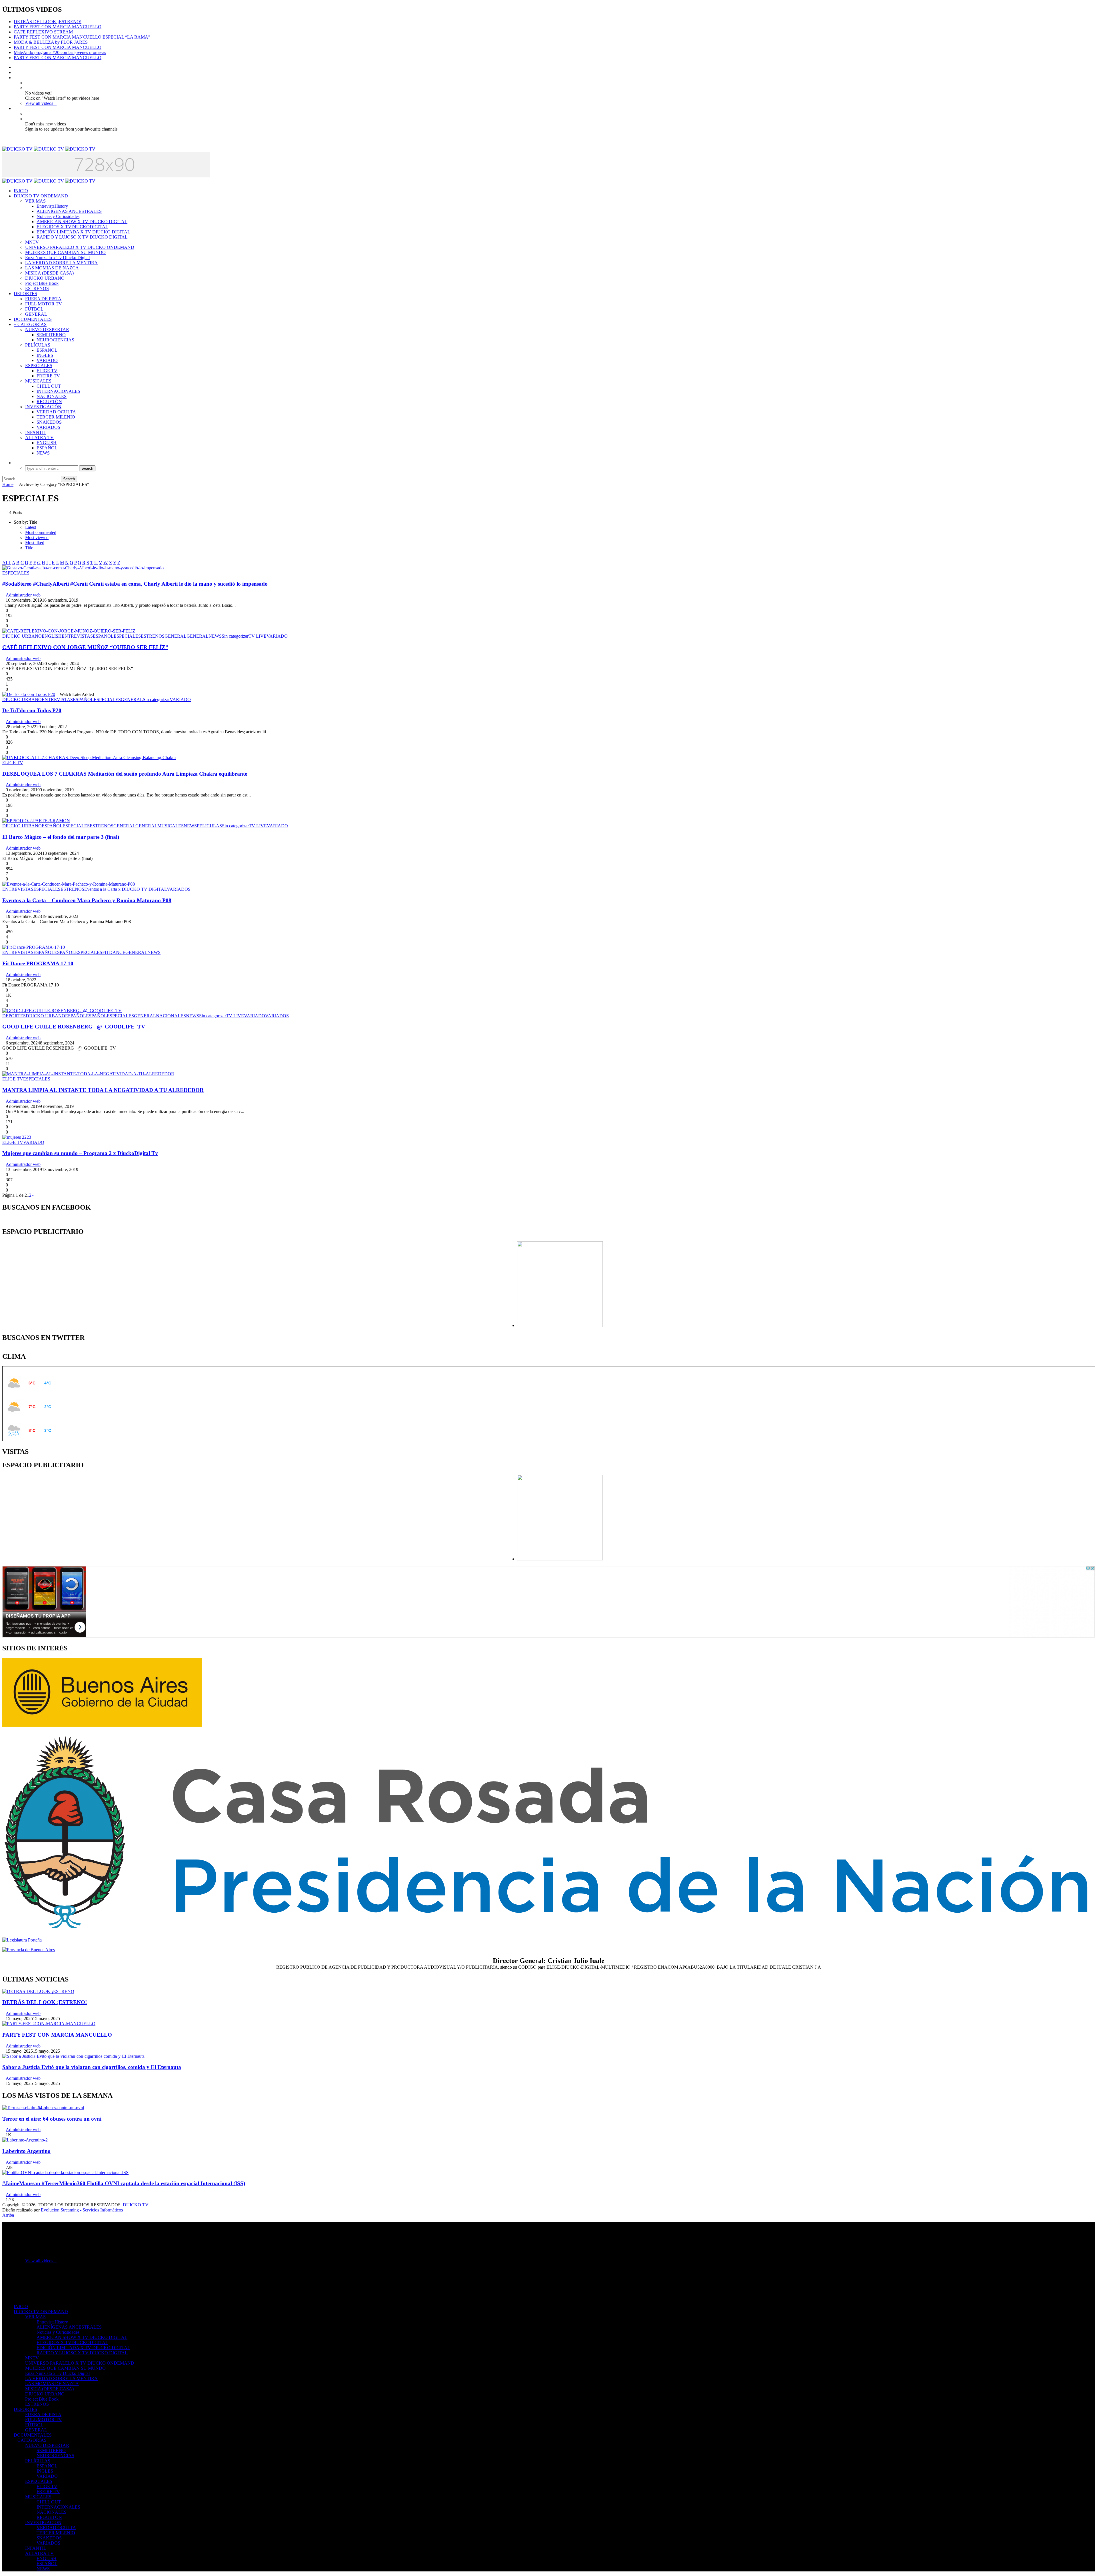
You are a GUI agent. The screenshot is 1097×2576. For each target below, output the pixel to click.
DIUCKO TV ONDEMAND (41, 196)
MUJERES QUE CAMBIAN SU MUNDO (65, 252)
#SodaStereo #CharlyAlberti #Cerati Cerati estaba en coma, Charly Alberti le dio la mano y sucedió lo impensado (135, 584)
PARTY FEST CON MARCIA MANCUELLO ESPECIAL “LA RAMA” (82, 37)
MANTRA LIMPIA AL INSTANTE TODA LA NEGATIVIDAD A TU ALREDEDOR (103, 1090)
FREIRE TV (48, 376)
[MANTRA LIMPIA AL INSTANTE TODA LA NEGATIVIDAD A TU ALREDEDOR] (88, 1074)
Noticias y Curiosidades (58, 216)
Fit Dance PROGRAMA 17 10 (38, 963)
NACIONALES (52, 396)
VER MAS (35, 201)
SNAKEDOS (49, 422)
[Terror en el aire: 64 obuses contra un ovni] (43, 2108)
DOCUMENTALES (33, 319)
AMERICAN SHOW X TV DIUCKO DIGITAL (82, 222)
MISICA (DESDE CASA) (49, 273)
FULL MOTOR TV (44, 304)
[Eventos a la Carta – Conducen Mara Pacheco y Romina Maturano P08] (69, 884)
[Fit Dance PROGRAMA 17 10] (34, 947)
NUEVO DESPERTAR (47, 330)
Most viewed (37, 538)
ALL (7, 563)
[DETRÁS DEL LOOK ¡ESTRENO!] (38, 1991)
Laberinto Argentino (26, 2151)
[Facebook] (15, 67)
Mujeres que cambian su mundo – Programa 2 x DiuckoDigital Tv (80, 1153)
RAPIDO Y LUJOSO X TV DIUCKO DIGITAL (82, 237)
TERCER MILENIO (56, 417)
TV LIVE (258, 636)
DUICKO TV (136, 2205)
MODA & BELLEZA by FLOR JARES (51, 42)
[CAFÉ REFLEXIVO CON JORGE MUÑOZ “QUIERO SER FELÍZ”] (69, 631)
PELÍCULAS (38, 345)
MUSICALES (38, 381)
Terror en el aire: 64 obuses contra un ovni (52, 2119)
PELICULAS (209, 826)
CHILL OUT (49, 386)
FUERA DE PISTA (43, 299)
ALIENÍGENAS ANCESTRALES (69, 211)
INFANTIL (36, 432)
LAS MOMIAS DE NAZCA (52, 268)
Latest (31, 527)
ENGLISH (47, 443)
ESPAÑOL (47, 350)
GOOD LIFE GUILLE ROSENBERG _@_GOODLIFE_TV (74, 1027)
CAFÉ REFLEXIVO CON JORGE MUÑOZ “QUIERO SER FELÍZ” (85, 647)
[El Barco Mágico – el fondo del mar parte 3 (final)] (36, 821)
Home (8, 484)
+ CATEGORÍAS (30, 324)
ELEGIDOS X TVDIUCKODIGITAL (72, 227)
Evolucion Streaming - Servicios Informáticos (82, 2210)
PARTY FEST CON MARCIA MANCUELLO (58, 27)
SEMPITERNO (51, 335)
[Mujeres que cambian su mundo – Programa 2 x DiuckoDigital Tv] (17, 1137)
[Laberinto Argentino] (25, 2140)
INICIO (21, 191)
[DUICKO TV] (49, 149)
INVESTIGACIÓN (43, 407)
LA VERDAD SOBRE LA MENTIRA (61, 263)
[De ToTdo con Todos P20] (29, 694)
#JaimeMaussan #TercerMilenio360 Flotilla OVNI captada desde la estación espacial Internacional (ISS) (124, 2183)
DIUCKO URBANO (45, 278)
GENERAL (36, 314)
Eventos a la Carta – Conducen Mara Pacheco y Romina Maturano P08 (87, 900)
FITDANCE (114, 952)
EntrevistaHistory (52, 206)
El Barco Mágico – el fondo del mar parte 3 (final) (61, 837)
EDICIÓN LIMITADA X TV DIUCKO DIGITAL (83, 232)
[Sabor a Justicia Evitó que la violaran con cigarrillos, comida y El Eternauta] (73, 2056)
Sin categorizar (235, 636)
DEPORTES (25, 294)
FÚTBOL (34, 309)
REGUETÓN (49, 402)
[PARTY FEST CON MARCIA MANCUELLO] (49, 2024)
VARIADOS (48, 427)
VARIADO (47, 360)
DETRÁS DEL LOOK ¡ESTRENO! (48, 22)
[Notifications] (15, 108)
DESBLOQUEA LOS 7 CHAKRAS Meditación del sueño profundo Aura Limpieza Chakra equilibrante (125, 774)
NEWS (43, 453)
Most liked (35, 543)
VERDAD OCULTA (56, 412)
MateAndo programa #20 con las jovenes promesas (60, 52)
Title (29, 548)
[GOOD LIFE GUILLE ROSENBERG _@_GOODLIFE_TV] (62, 1011)
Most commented (41, 532)
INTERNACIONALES (58, 391)
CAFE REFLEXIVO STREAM (43, 32)
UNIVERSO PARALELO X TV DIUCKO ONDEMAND (80, 247)
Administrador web (23, 595)
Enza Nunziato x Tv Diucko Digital (57, 258)
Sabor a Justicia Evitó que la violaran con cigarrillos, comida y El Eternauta (92, 2067)
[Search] (15, 463)
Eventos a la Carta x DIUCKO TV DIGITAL (126, 889)
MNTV (32, 242)
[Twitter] (15, 72)
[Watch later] (15, 78)
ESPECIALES (39, 366)
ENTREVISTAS (77, 636)
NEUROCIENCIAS (55, 340)
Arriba (8, 2215)
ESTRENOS (37, 288)
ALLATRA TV (39, 438)
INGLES (45, 355)
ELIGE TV (47, 371)
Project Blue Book (42, 283)
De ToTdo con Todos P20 (32, 710)
